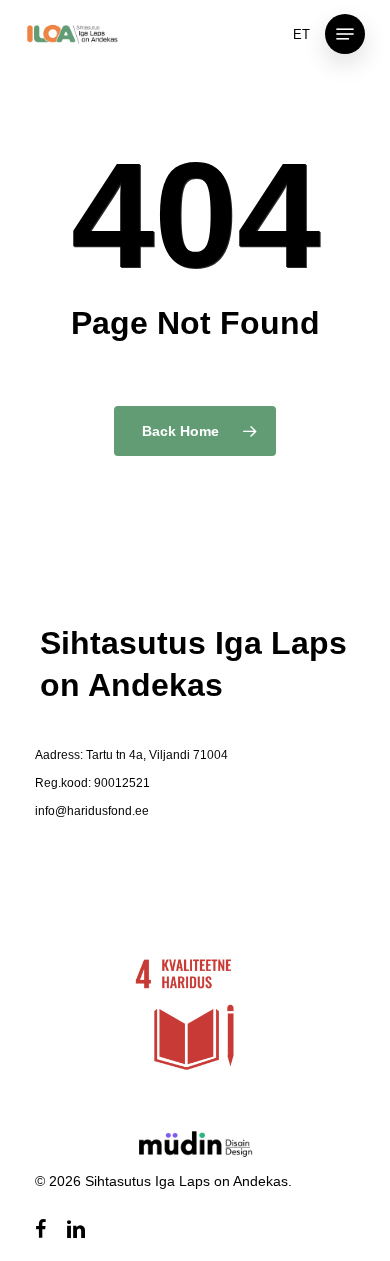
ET (301, 34)
